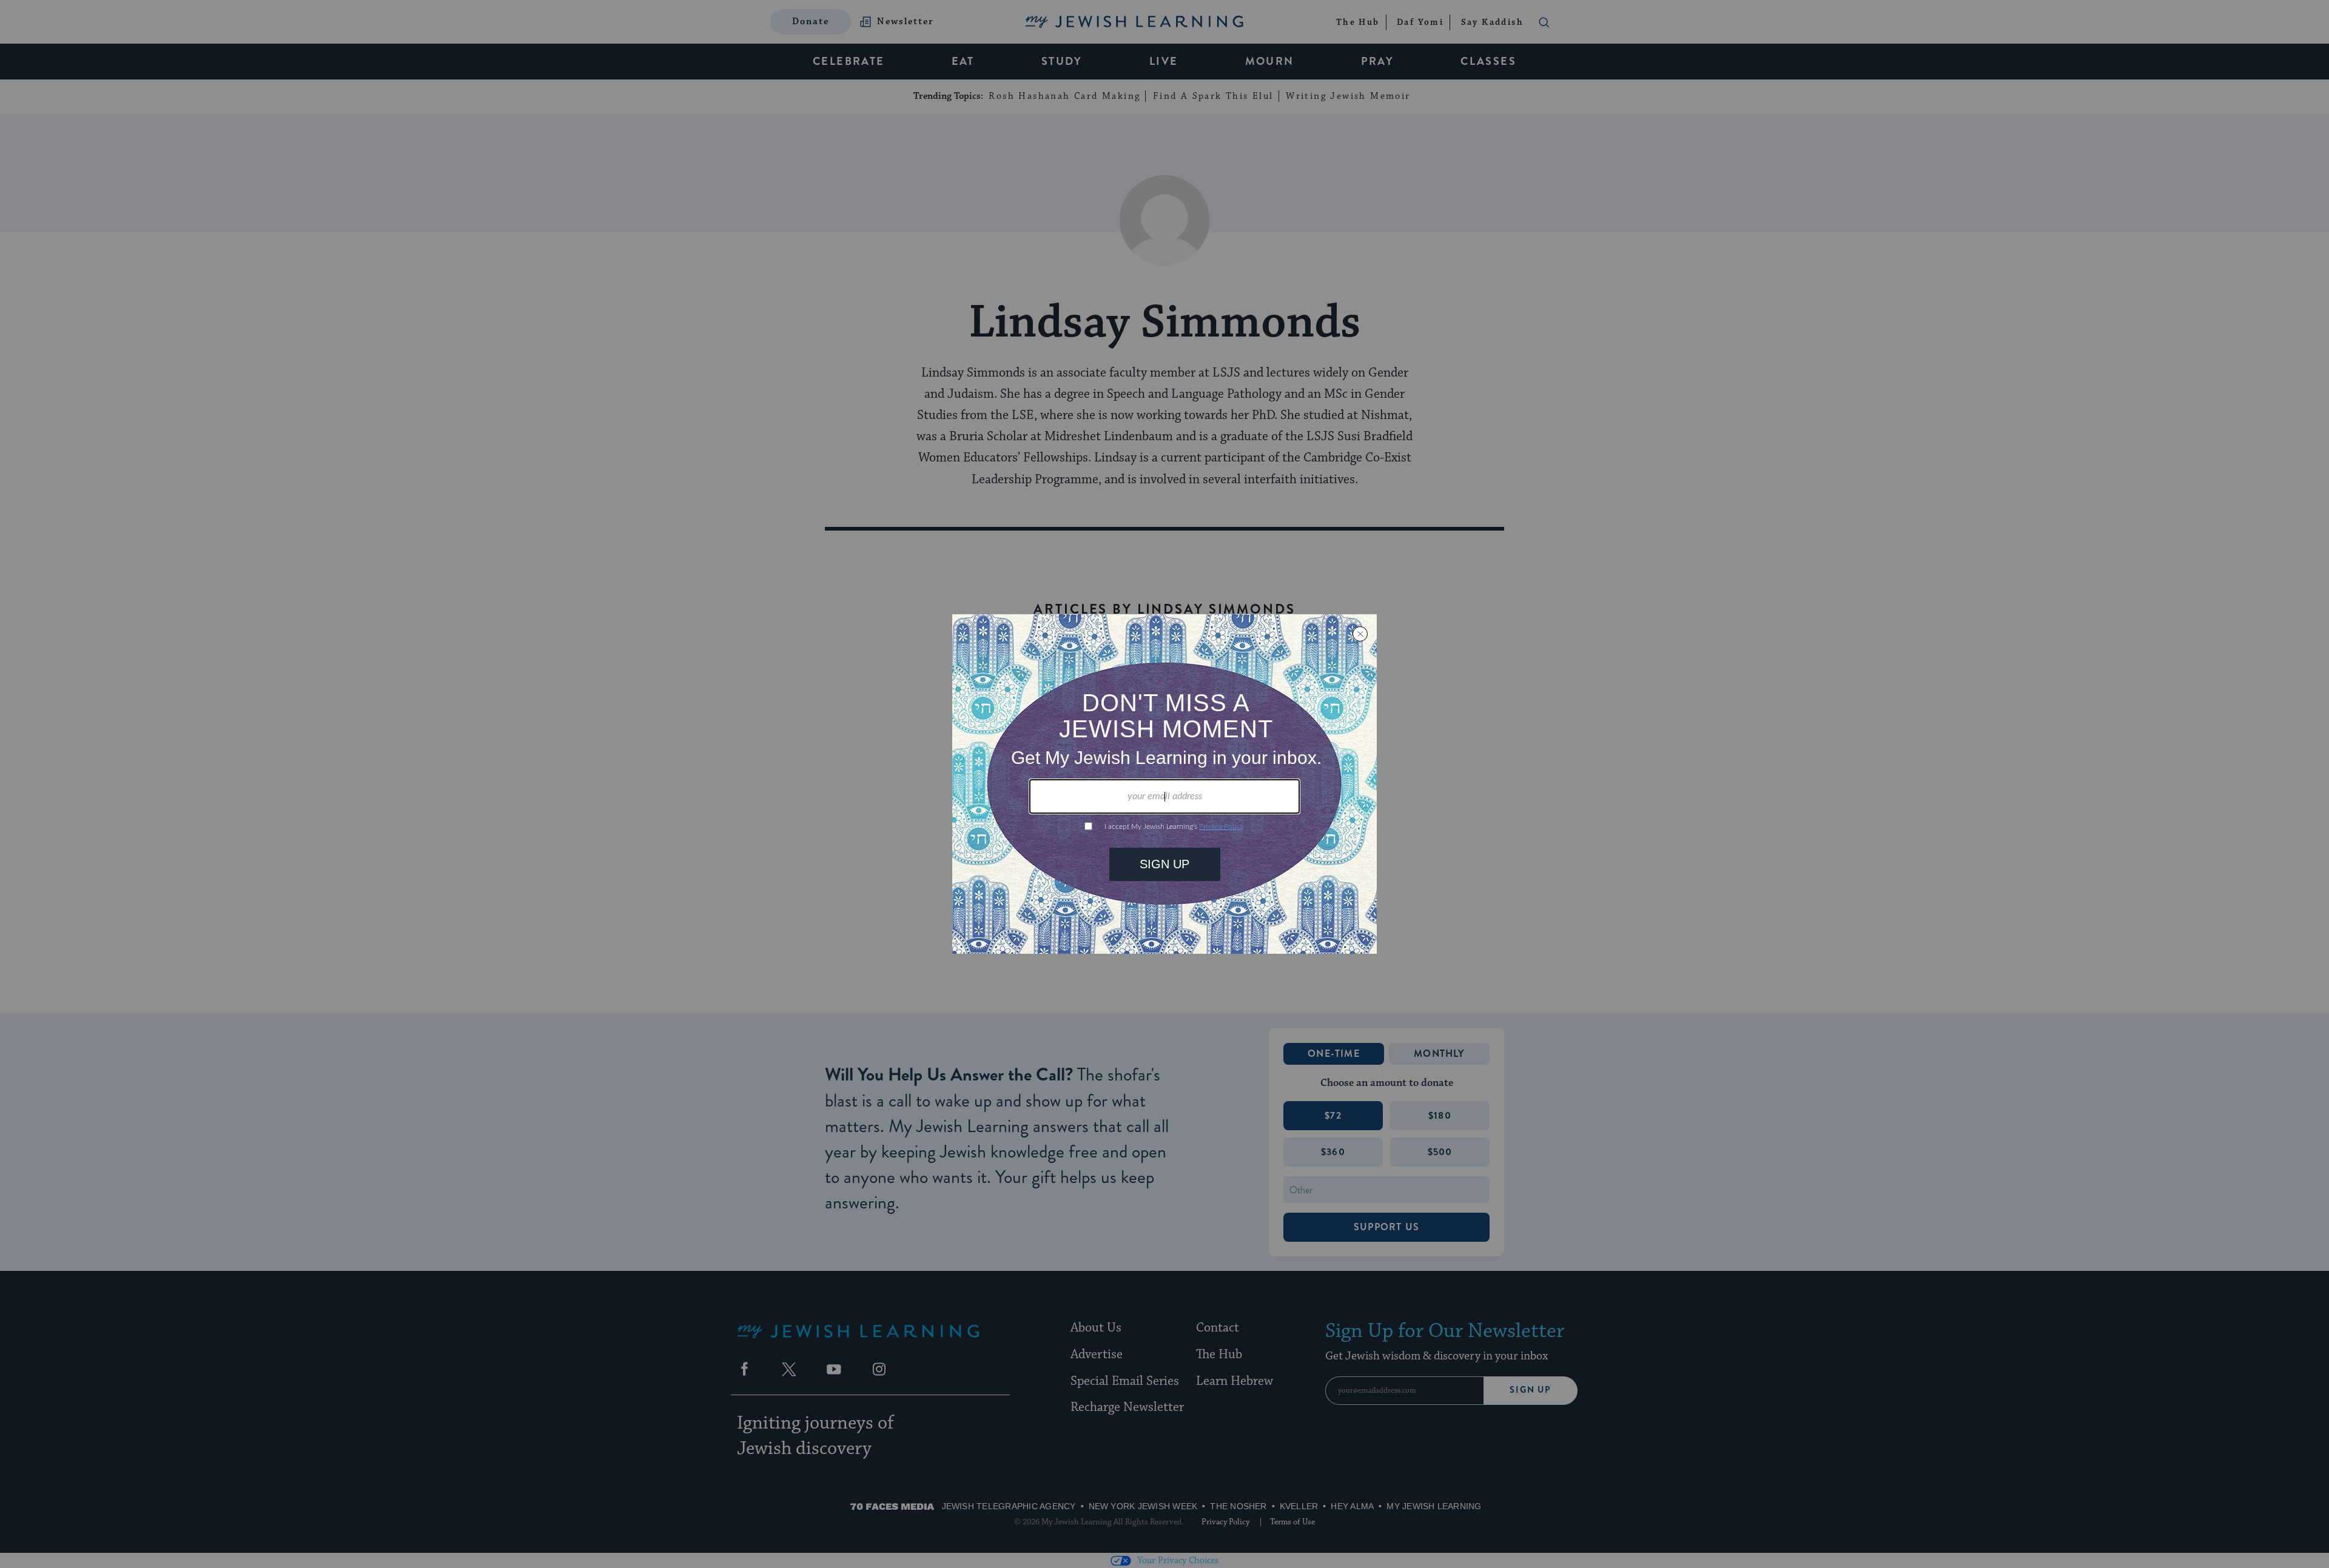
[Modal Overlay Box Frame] (1164, 784)
